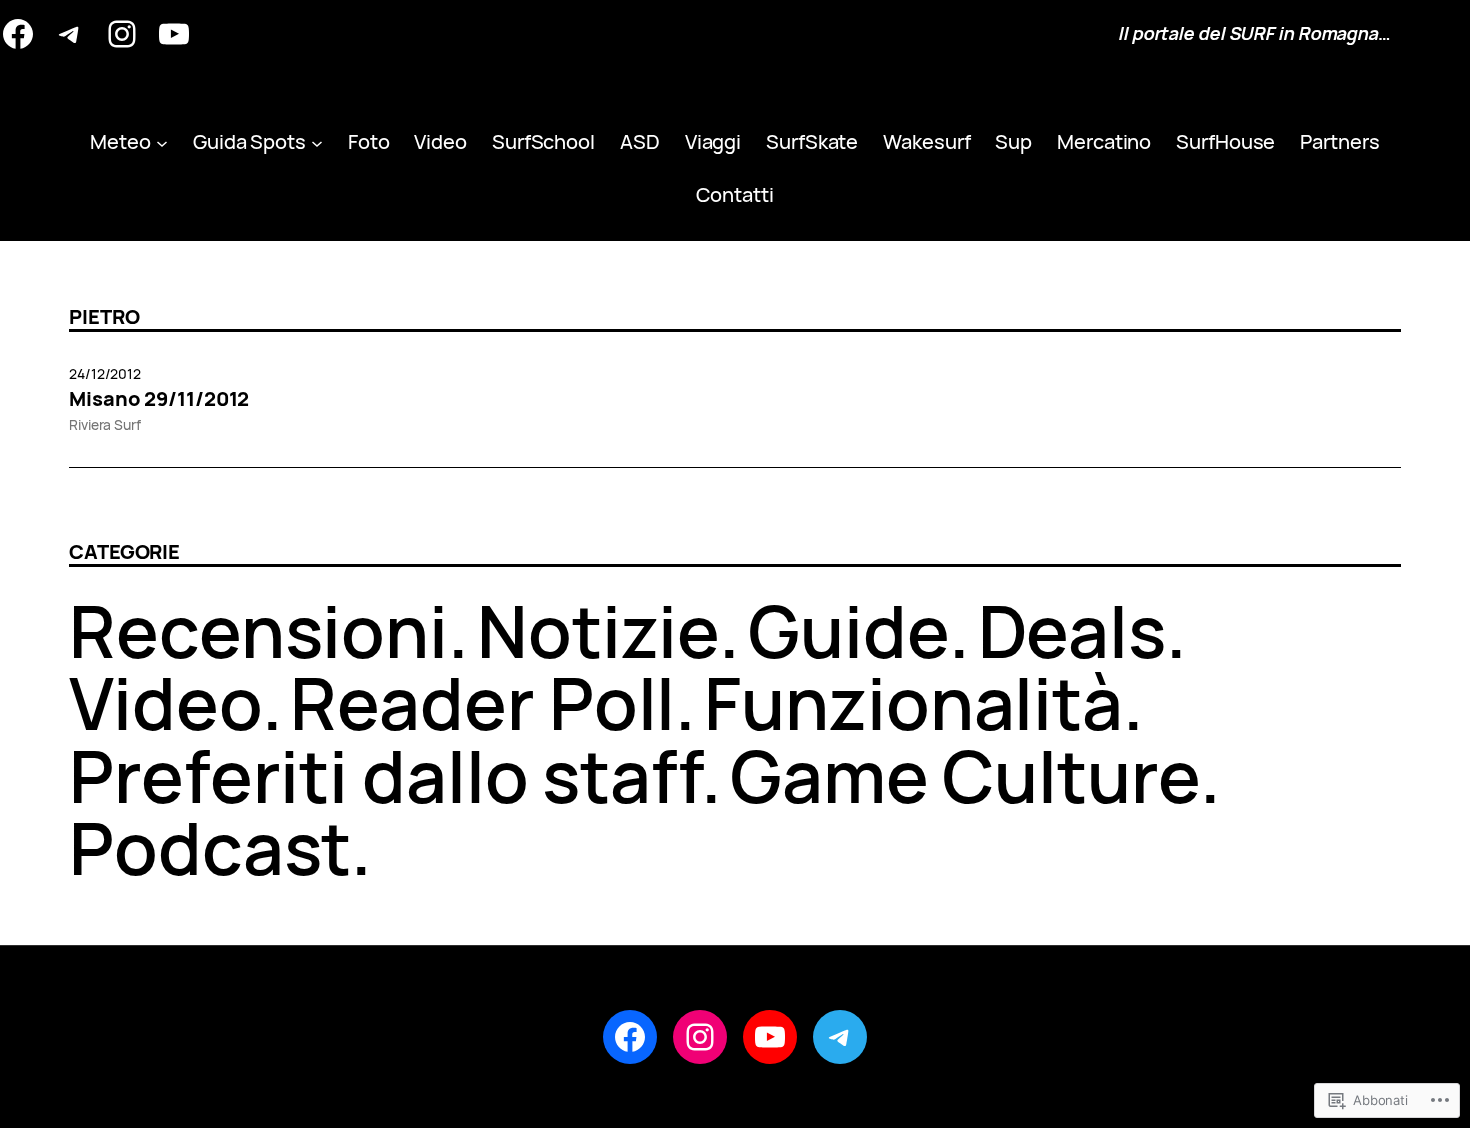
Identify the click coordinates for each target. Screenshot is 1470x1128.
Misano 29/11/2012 (159, 399)
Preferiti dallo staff (385, 775)
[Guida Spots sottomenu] (317, 142)
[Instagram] (122, 34)
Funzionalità (913, 702)
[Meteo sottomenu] (162, 142)
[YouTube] (174, 34)
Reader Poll (482, 702)
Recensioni (258, 630)
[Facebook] (18, 34)
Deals (1072, 630)
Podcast (210, 847)
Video (165, 702)
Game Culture (965, 775)
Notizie (598, 630)
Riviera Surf (105, 424)
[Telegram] (70, 34)
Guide (848, 630)
